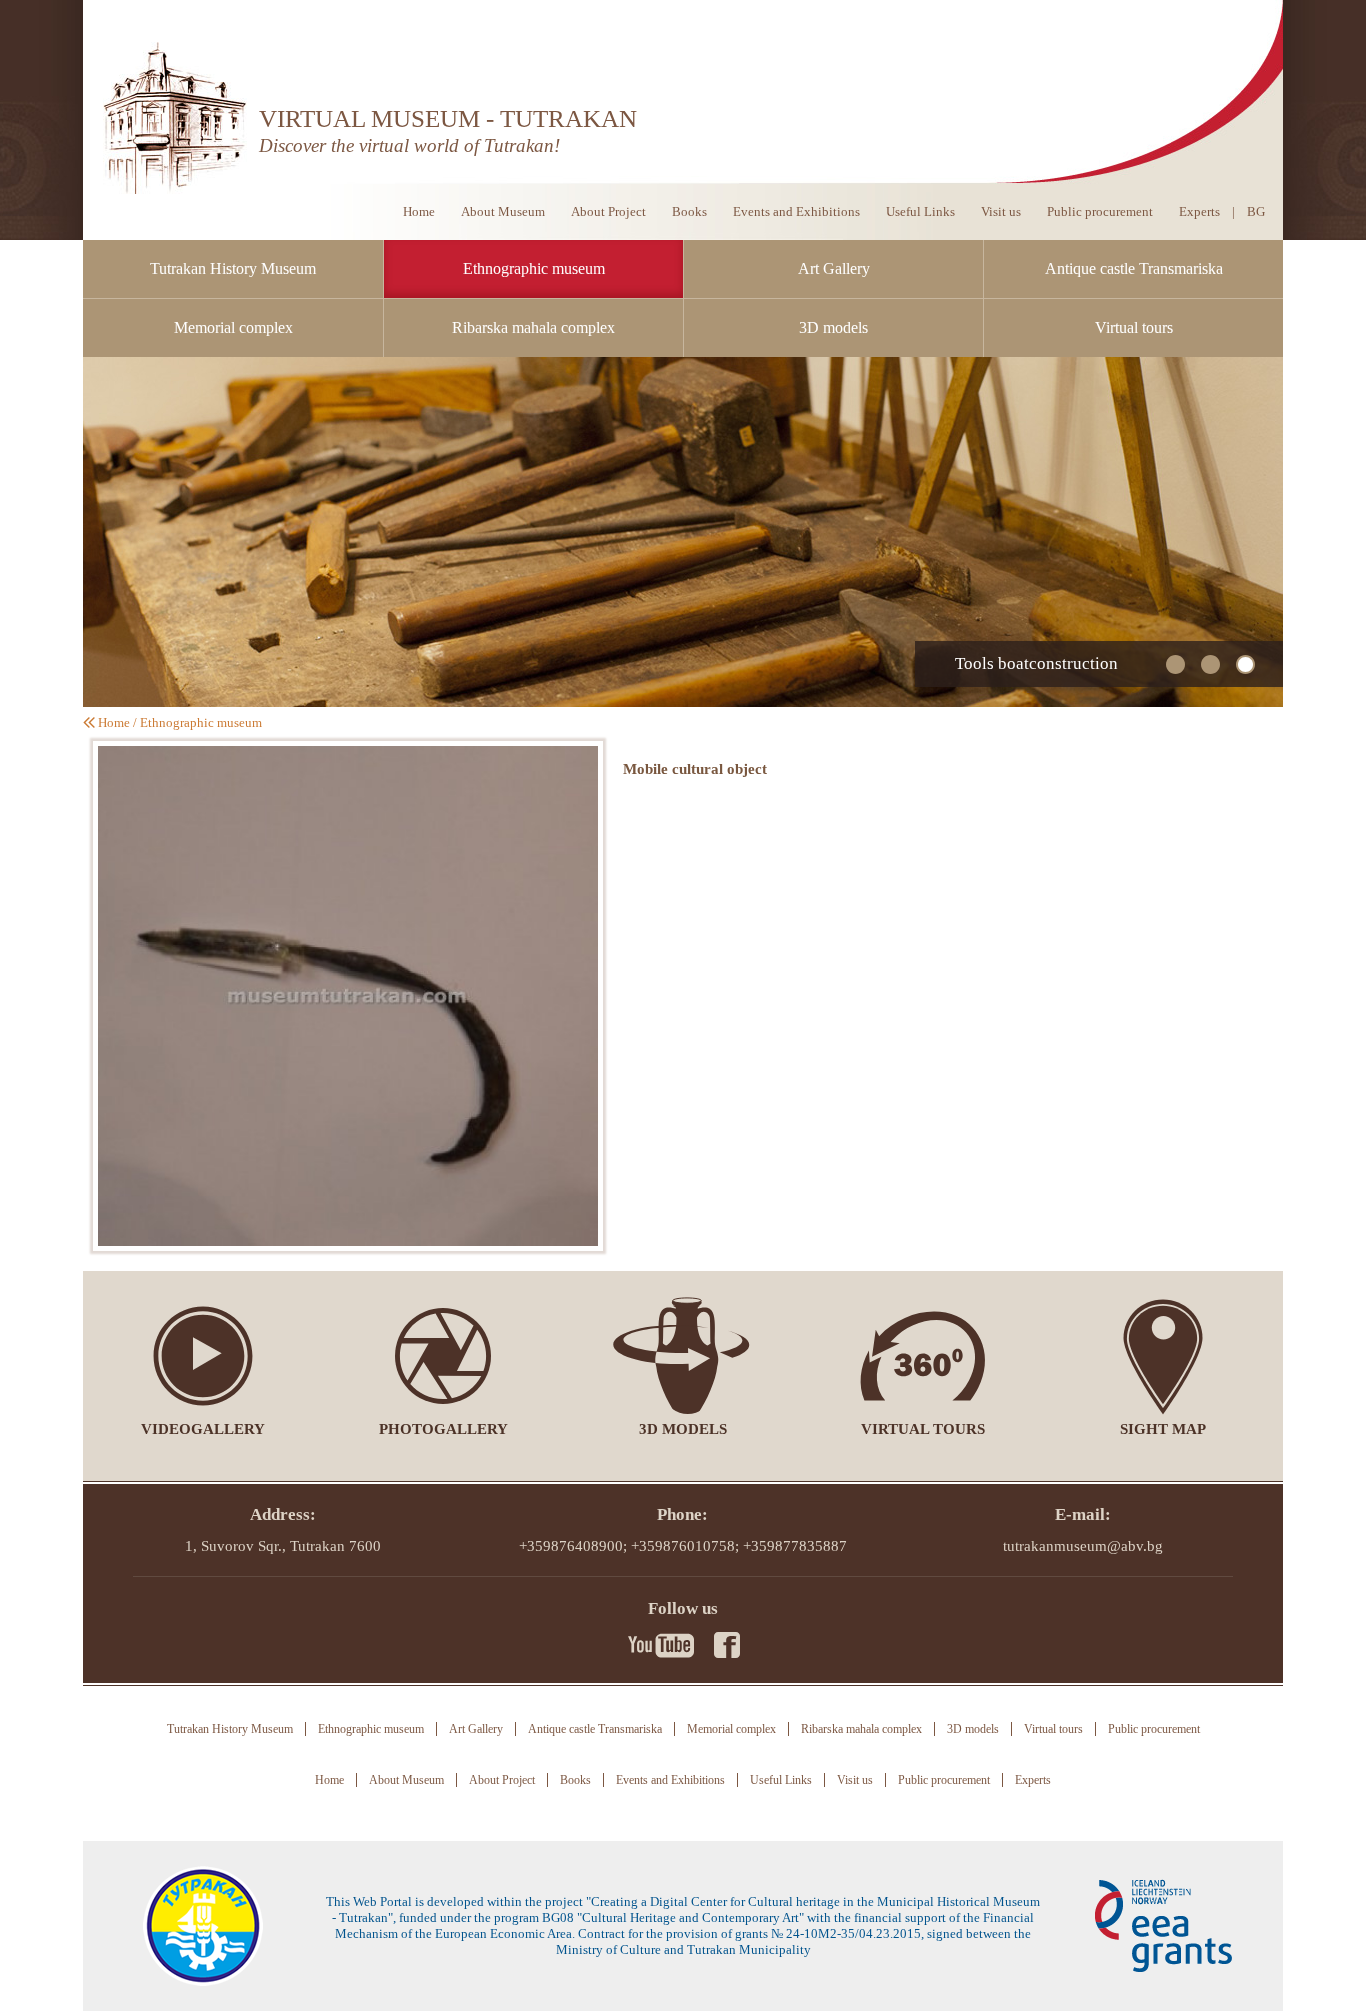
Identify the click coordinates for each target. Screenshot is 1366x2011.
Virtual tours (1134, 327)
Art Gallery (834, 268)
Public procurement (1100, 211)
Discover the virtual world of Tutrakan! (409, 145)
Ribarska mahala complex (533, 327)
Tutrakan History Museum (233, 268)
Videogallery (203, 1429)
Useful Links (920, 211)
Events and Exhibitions (796, 211)
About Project (608, 211)
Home (419, 211)
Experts (1199, 211)
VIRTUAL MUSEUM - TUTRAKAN (448, 118)
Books (689, 211)
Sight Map (1163, 1429)
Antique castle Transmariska (1134, 268)
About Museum (503, 211)
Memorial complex (233, 327)
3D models (833, 327)
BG (1256, 211)
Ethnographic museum (534, 268)
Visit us (1001, 211)
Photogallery (443, 1429)
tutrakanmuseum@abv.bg (1083, 1546)
